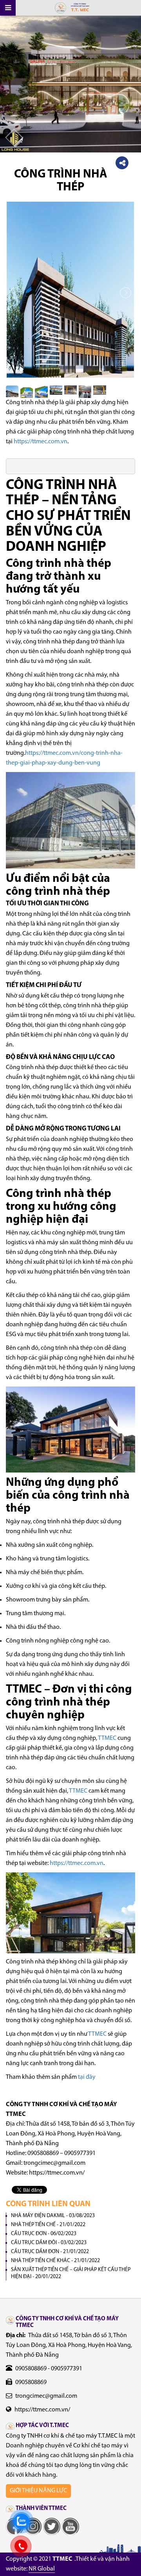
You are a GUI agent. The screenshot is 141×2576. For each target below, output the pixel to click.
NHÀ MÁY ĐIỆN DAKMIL (53, 2216)
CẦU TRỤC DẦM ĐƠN (50, 2252)
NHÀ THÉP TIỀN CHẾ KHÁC (55, 2261)
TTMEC (107, 1738)
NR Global (42, 2569)
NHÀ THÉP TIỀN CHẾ (48, 2225)
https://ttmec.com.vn (41, 442)
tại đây (87, 2077)
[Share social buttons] (122, 163)
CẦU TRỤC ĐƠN (44, 2234)
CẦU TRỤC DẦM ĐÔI (49, 2243)
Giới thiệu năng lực (38, 2491)
